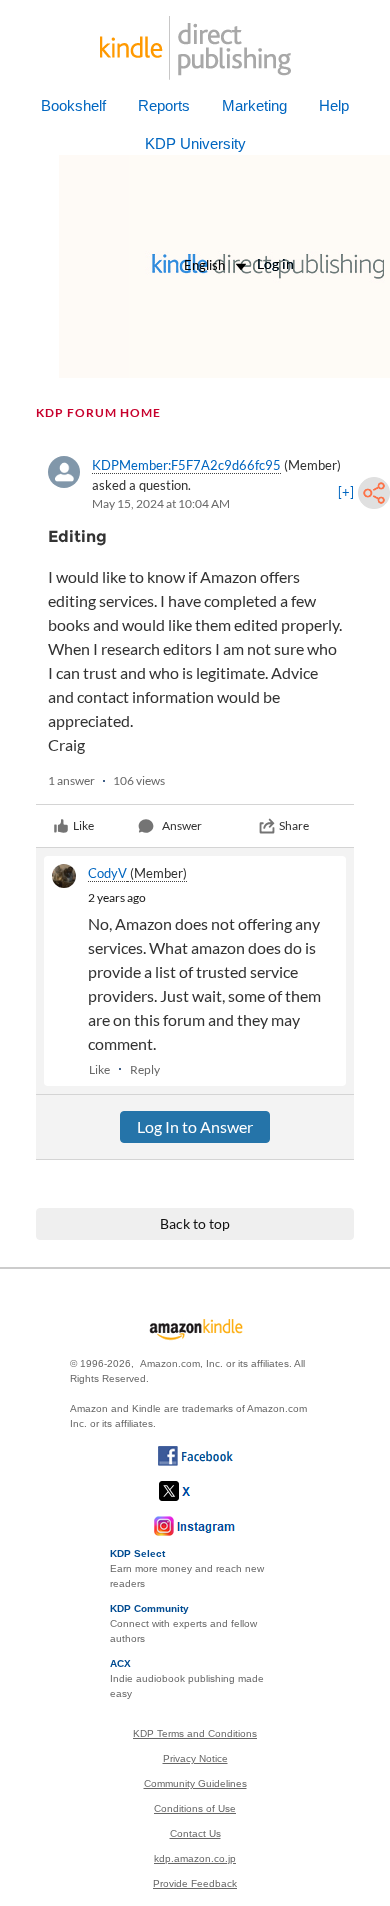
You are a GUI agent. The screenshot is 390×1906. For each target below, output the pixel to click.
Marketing (254, 105)
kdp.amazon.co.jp (195, 1858)
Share (294, 825)
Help (334, 105)
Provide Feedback (195, 1883)
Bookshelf (73, 105)
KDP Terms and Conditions (195, 1733)
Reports (164, 105)
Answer (182, 825)
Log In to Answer (195, 1126)
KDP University (195, 143)
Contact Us (195, 1833)
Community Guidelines (195, 1783)
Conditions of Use (195, 1808)
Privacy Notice (195, 1758)
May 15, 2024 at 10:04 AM (161, 503)
